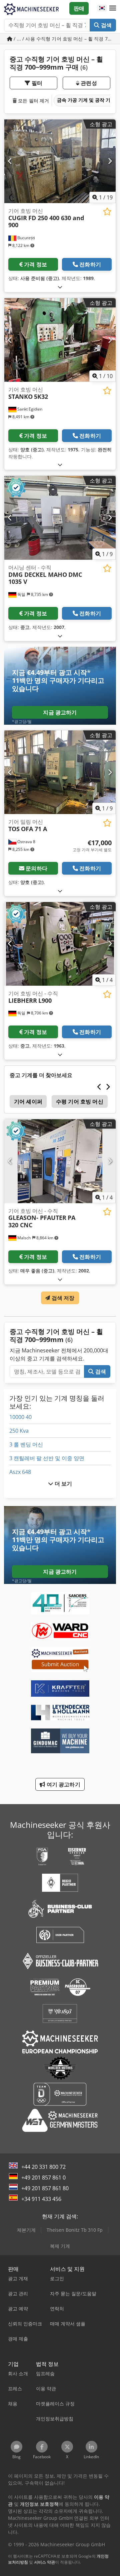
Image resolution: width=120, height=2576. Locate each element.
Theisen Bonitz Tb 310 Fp (75, 2230)
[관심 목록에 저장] (107, 212)
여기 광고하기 (62, 1784)
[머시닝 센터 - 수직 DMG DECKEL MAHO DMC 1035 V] (60, 518)
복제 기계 (60, 2246)
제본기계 (26, 2230)
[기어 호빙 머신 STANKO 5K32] (60, 340)
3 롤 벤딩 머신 (26, 1444)
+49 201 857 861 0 (43, 2178)
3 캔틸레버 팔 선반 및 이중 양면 (47, 1458)
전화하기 (90, 264)
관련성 (88, 83)
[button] (113, 8)
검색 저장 (62, 1298)
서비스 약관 (44, 2562)
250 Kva (19, 1431)
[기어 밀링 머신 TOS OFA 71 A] (60, 772)
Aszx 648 (20, 1472)
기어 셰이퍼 (28, 1101)
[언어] (102, 8)
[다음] (110, 161)
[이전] (10, 161)
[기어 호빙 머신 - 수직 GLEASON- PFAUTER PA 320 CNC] (60, 1161)
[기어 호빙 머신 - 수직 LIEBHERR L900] (60, 944)
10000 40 (20, 1417)
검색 (106, 25)
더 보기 (63, 1484)
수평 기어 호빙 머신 (80, 1101)
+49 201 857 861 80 (45, 2188)
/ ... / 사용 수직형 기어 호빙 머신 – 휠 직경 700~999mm (64, 39)
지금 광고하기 (60, 712)
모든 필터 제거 (33, 101)
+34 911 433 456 (41, 2199)
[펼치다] (60, 287)
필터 (36, 83)
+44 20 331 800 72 (43, 2167)
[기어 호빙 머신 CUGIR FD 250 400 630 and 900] (60, 161)
